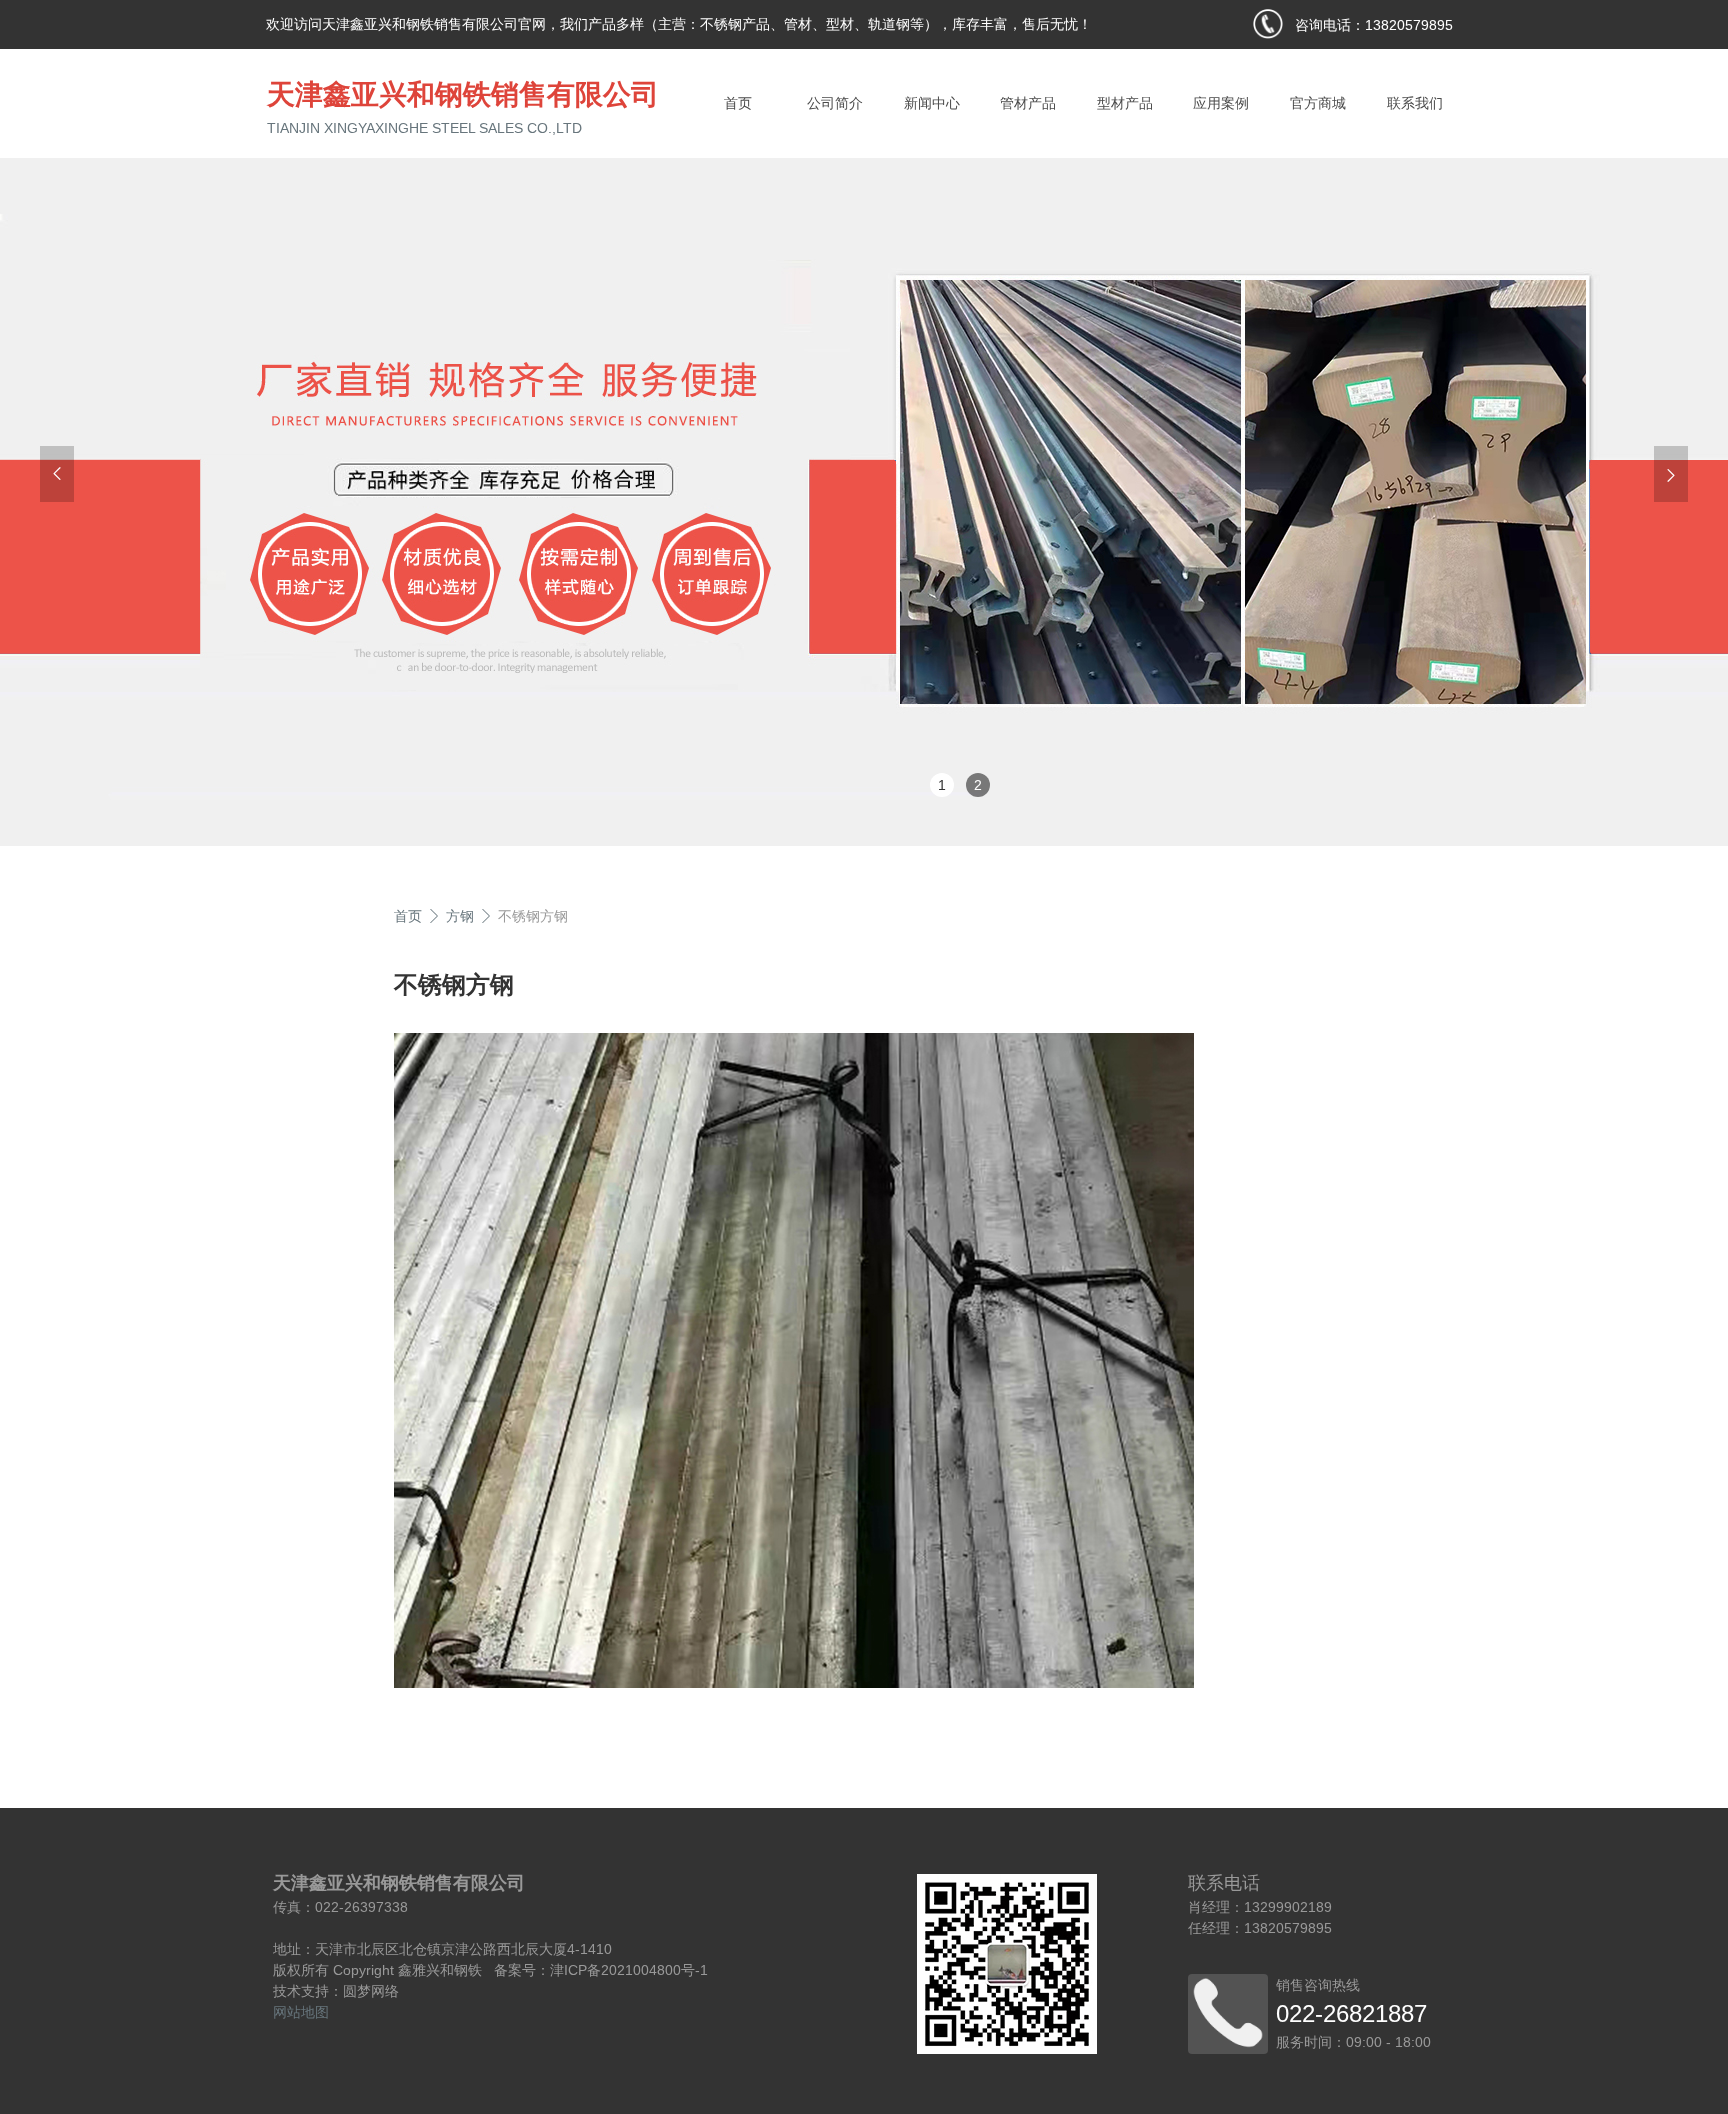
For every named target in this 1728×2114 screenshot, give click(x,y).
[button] (57, 474)
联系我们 (1415, 103)
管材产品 (1028, 103)
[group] (864, 496)
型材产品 (1125, 103)
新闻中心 (932, 103)
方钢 (460, 916)
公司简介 (835, 103)
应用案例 (1221, 103)
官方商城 (1318, 103)
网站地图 (301, 2012)
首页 (738, 103)
